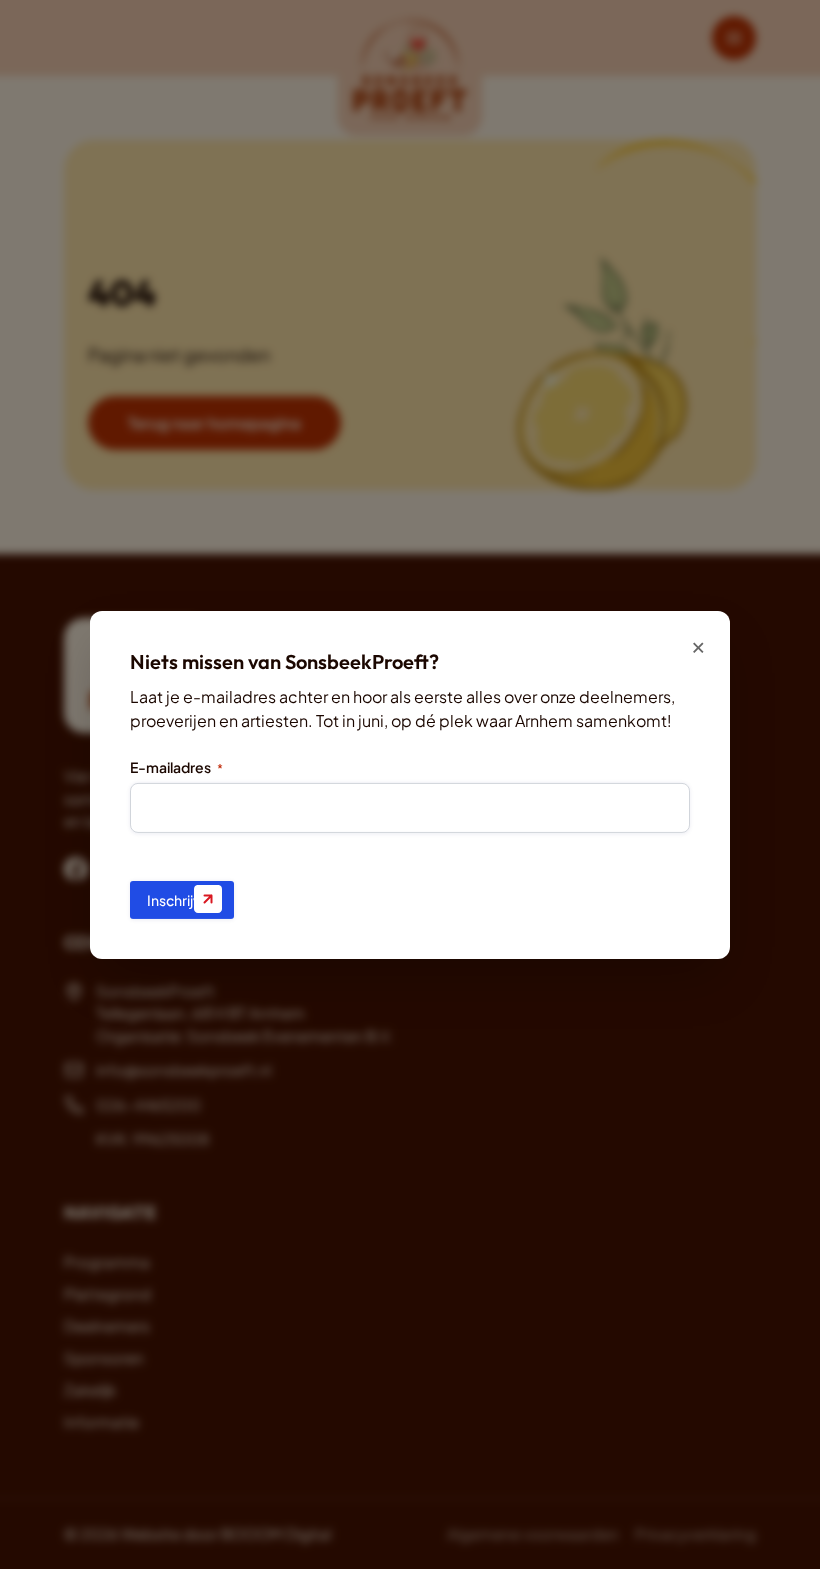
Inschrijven (182, 900)
